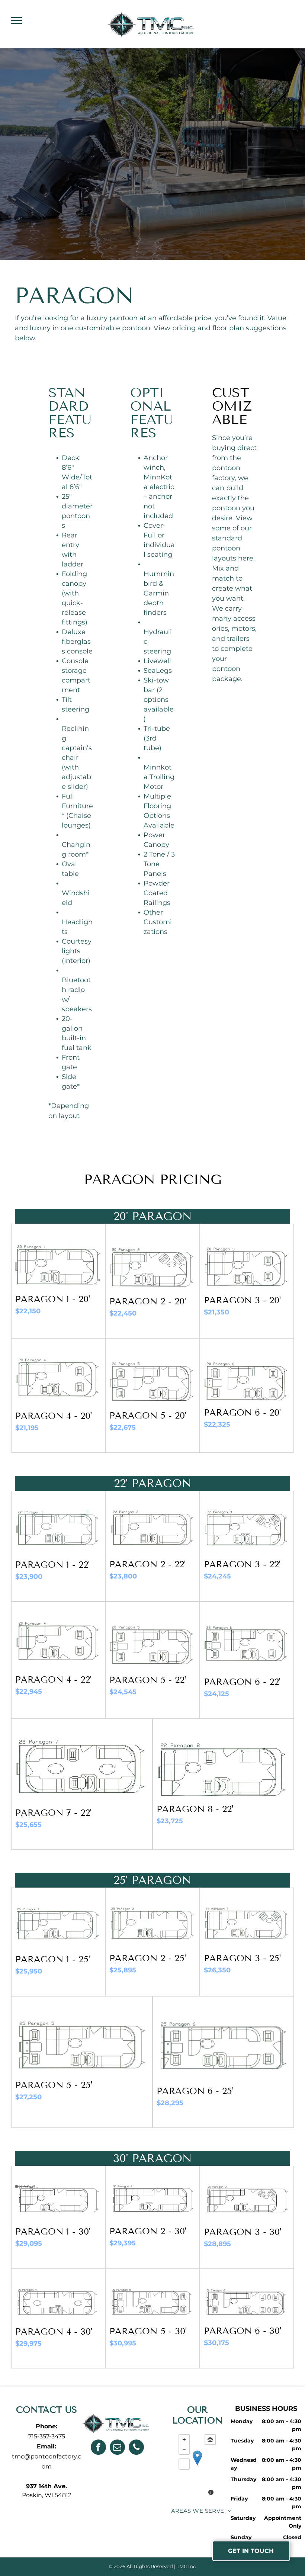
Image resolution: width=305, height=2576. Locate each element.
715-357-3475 (47, 2436)
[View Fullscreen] (184, 2464)
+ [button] (184, 2440)
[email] (117, 2448)
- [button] (184, 2449)
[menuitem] (201, 2511)
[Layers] (210, 2440)
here (246, 558)
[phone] (136, 2448)
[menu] (16, 20)
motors (243, 629)
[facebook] (98, 2448)
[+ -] (197, 2466)
